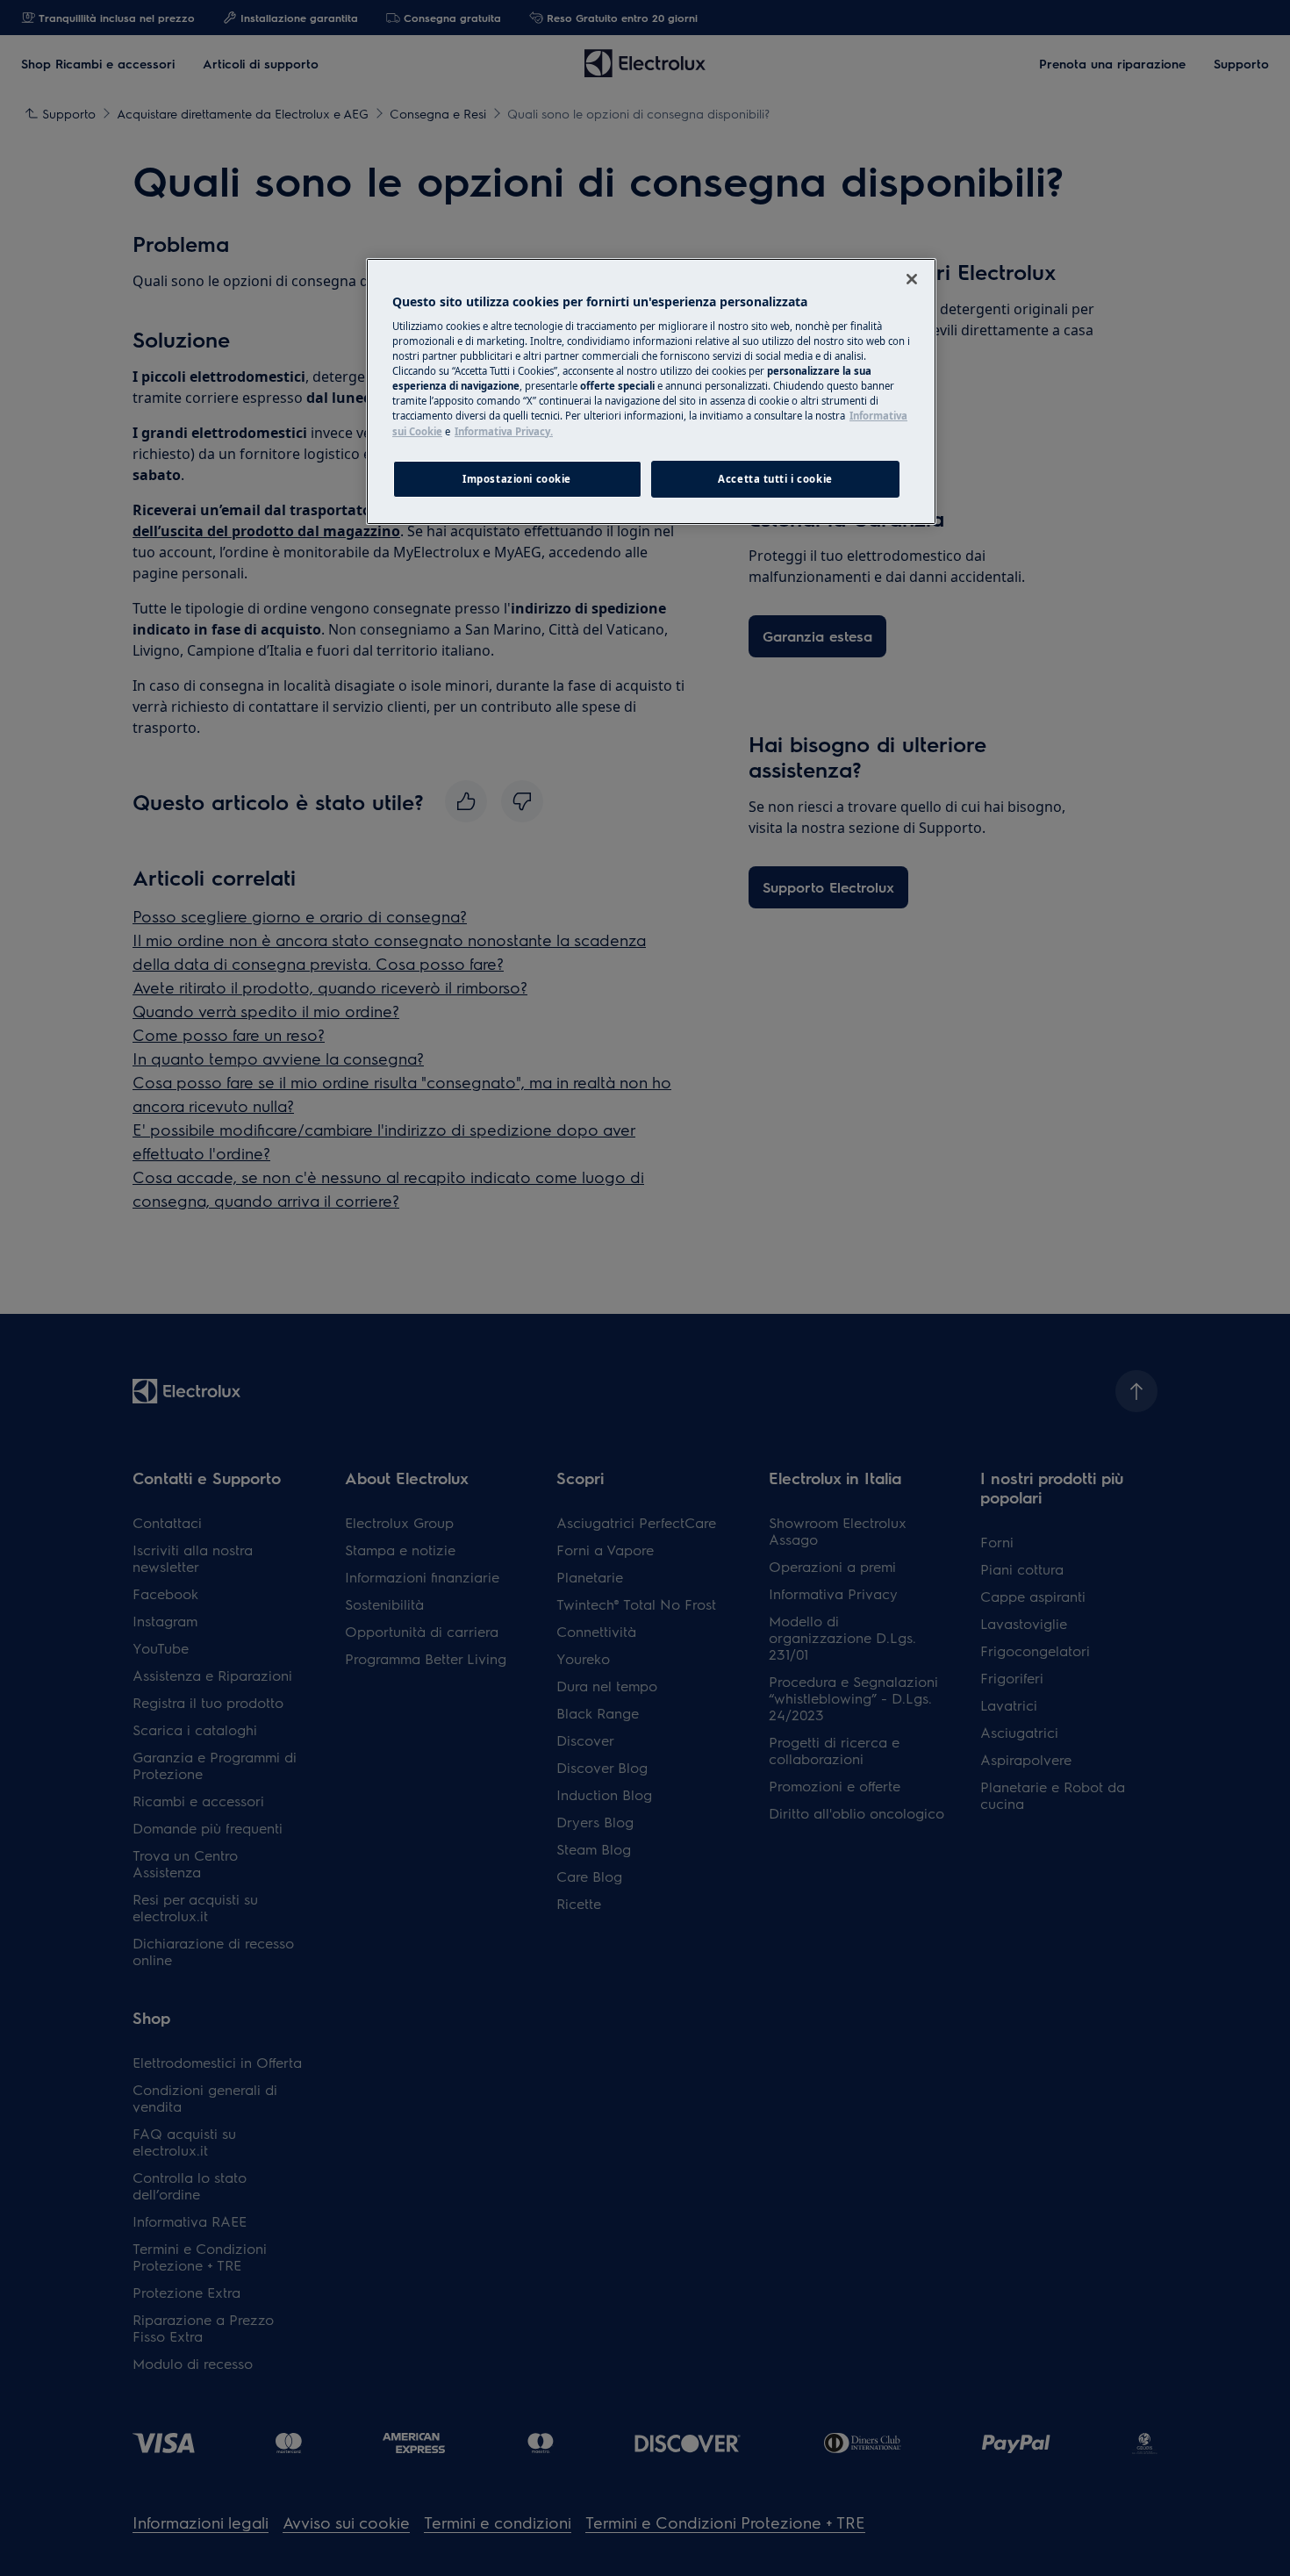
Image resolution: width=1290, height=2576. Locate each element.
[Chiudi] (912, 279)
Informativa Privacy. (504, 431)
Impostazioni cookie (517, 479)
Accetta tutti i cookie (775, 479)
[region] (651, 391)
